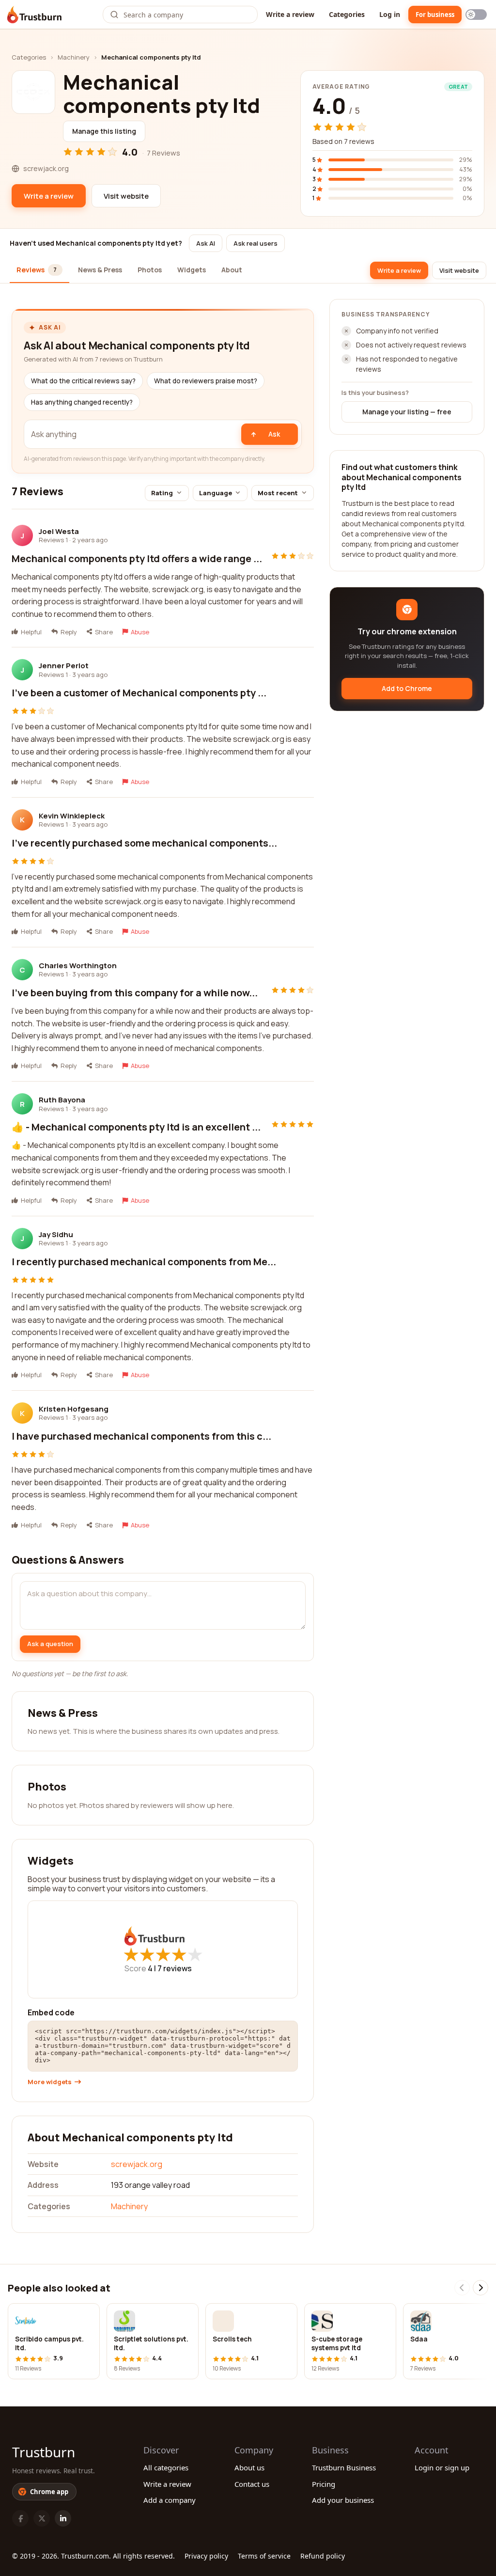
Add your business (343, 2500)
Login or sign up (442, 2467)
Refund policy (323, 2556)
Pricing (324, 2484)
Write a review (290, 14)
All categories (166, 2467)
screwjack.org (137, 2164)
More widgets (50, 2082)
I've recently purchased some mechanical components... (144, 843)
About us (249, 2467)
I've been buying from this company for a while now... (135, 993)
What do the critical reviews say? (83, 381)
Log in (390, 14)
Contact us (252, 2484)
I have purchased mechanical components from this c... (141, 1436)
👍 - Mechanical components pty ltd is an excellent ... (136, 1127)
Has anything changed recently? (82, 402)
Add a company (170, 2500)
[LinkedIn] (63, 2518)
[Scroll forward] (480, 2288)
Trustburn (44, 2452)
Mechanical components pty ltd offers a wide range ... (137, 558)
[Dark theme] (476, 15)
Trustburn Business (344, 2467)
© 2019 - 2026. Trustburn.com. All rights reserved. (93, 2556)
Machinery (74, 57)
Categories (347, 14)
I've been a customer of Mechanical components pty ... (139, 693)
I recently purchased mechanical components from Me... (144, 1262)
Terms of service (264, 2556)
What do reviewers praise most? (206, 381)
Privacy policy (206, 2556)
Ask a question (50, 1644)
